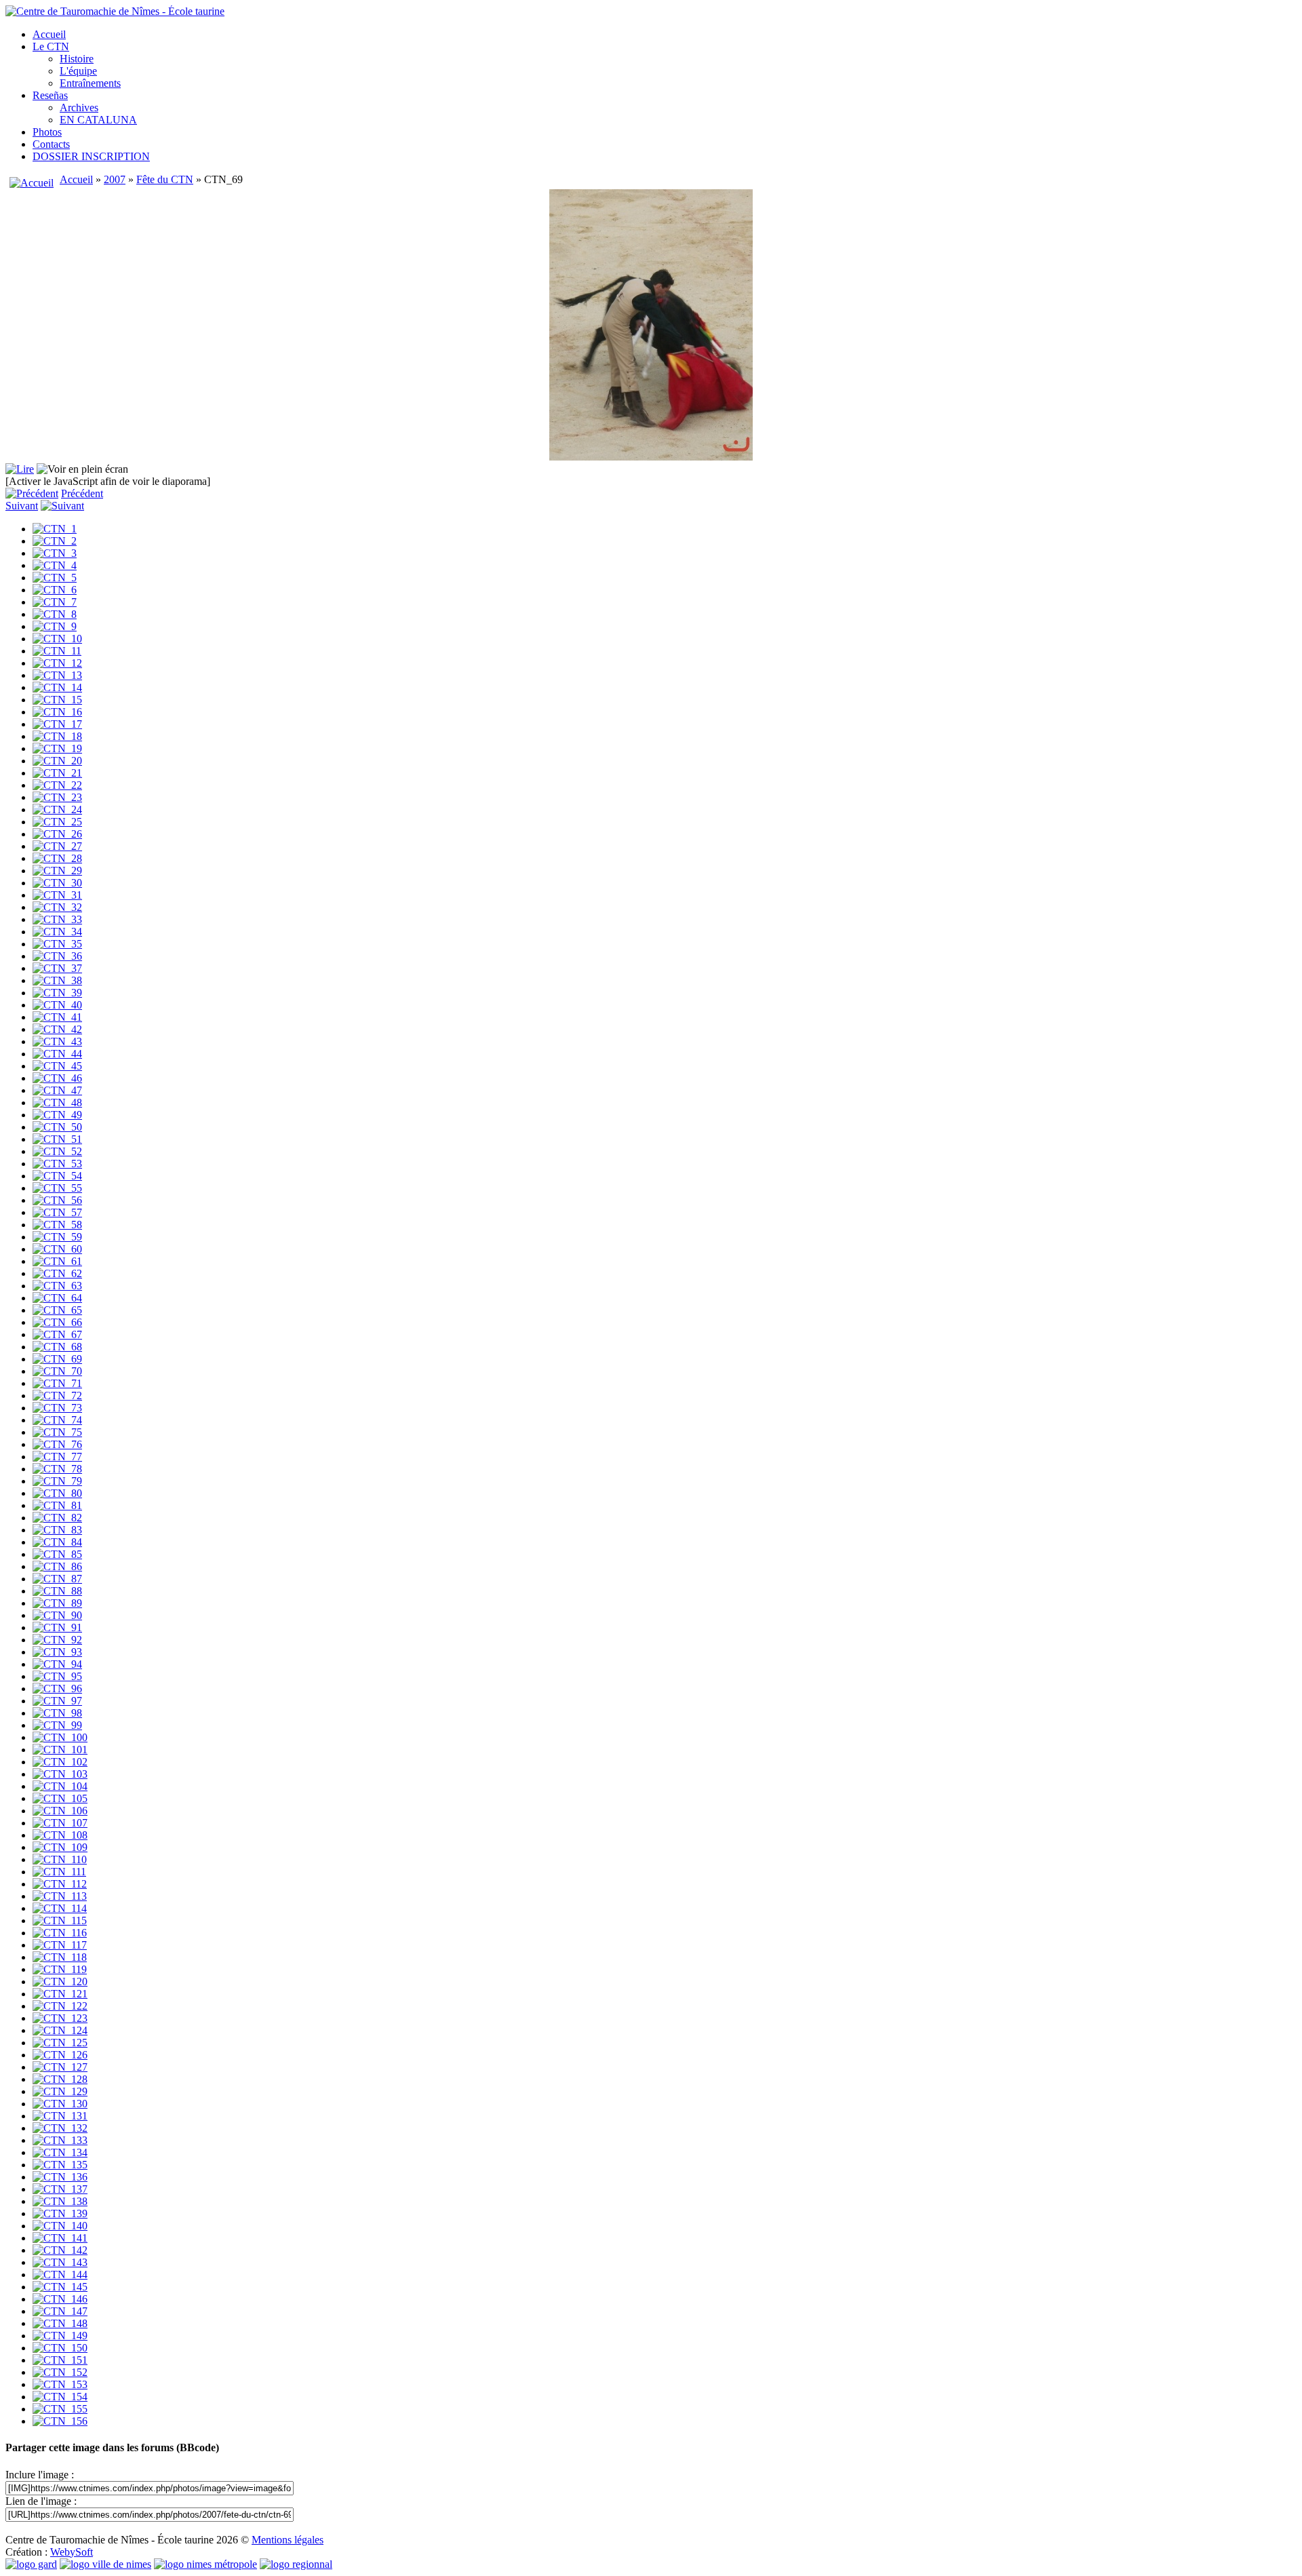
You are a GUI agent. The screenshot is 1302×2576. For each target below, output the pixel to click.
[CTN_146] (60, 2299)
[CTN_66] (57, 1322)
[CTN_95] (57, 1676)
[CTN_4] (55, 565)
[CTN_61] (57, 1261)
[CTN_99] (57, 1725)
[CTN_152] (60, 2372)
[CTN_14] (57, 687)
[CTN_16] (57, 712)
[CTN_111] (59, 1872)
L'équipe (78, 71)
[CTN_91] (57, 1627)
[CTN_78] (57, 1469)
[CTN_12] (57, 663)
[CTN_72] (57, 1396)
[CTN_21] (57, 773)
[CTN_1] (55, 529)
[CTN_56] (57, 1200)
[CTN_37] (57, 968)
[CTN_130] (60, 2104)
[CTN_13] (57, 675)
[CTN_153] (60, 2384)
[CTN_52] (57, 1151)
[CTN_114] (60, 1908)
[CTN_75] (57, 1432)
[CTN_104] (60, 1786)
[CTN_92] (57, 1640)
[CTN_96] (57, 1689)
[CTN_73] (57, 1408)
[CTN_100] (60, 1737)
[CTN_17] (57, 724)
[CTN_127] (60, 2067)
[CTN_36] (57, 956)
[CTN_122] (60, 2006)
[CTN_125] (60, 2043)
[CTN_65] (57, 1310)
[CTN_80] (57, 1493)
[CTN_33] (57, 919)
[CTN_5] (55, 578)
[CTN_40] (57, 1005)
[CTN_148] (60, 2323)
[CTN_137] (60, 2189)
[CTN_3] (55, 553)
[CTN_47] (57, 1090)
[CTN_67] (57, 1334)
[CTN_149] (60, 2336)
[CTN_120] (60, 1982)
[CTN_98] (57, 1713)
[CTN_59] (57, 1237)
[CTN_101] (60, 1750)
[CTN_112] (60, 1884)
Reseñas (50, 95)
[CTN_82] (57, 1518)
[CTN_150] (60, 2348)
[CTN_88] (57, 1591)
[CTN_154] (60, 2397)
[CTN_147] (60, 2311)
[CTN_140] (60, 2226)
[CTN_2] (55, 541)
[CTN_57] (57, 1212)
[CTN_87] (57, 1579)
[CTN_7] (55, 602)
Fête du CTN (165, 179)
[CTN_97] (57, 1701)
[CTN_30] (57, 883)
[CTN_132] (60, 2128)
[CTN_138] (60, 2201)
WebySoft (72, 2552)
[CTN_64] (57, 1298)
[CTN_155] (60, 2409)
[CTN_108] (60, 1835)
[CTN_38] (57, 980)
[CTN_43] (57, 1041)
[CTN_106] (60, 1811)
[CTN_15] (57, 700)
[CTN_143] (60, 2262)
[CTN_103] (60, 1774)
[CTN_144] (60, 2275)
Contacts (51, 144)
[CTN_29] (57, 871)
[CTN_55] (57, 1188)
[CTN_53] (57, 1164)
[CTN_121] (60, 1994)
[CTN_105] (60, 1798)
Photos (47, 132)
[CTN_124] (60, 2030)
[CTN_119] (60, 1969)
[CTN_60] (57, 1249)
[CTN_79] (57, 1481)
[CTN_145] (60, 2287)
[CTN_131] (60, 2116)
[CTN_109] (60, 1847)
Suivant (22, 506)
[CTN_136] (60, 2177)
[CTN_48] (57, 1102)
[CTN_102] (60, 1762)
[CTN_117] (60, 1945)
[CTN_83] (57, 1530)
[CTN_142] (60, 2250)
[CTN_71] (57, 1383)
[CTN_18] (57, 736)
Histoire (77, 59)
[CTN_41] (57, 1017)
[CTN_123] (60, 2018)
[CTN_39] (57, 993)
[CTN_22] (57, 785)
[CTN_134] (60, 2152)
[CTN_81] (57, 1505)
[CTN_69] (57, 1359)
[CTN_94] (57, 1664)
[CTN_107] (60, 1823)
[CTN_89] (57, 1603)
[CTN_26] (57, 834)
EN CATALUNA (98, 120)
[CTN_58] (57, 1225)
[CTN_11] (57, 651)
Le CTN (51, 46)
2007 (115, 179)
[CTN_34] (57, 932)
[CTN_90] (57, 1615)
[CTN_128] (60, 2079)
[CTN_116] (60, 1933)
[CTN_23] (57, 797)
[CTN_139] (60, 2213)
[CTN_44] (57, 1054)
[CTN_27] (57, 846)
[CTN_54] (57, 1176)
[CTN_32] (57, 907)
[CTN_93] (57, 1652)
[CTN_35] (57, 944)
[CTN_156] (60, 2421)
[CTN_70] (57, 1371)
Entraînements (90, 83)
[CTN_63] (57, 1286)
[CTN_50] (57, 1127)
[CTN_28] (57, 858)
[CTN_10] (57, 639)
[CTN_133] (60, 2140)
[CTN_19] (57, 748)
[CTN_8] (55, 614)
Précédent (82, 493)
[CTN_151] (60, 2360)
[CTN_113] (60, 1896)
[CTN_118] (60, 1957)
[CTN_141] (60, 2238)
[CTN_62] (57, 1273)
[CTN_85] (57, 1554)
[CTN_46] (57, 1078)
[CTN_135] (60, 2165)
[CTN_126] (60, 2055)
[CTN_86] (57, 1566)
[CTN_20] (57, 761)
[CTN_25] (57, 822)
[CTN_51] (57, 1139)
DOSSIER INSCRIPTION (91, 156)
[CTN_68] (57, 1347)
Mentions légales (288, 2540)
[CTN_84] (57, 1542)
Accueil (49, 34)
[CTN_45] (57, 1066)
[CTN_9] (55, 626)
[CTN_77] (57, 1457)
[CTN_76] (57, 1444)
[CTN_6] (55, 590)
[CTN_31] (57, 895)
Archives (79, 108)
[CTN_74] (57, 1420)
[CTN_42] (57, 1029)
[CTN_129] (60, 2091)
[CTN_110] (60, 1859)
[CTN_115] (60, 1920)
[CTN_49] (57, 1115)
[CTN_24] (57, 809)
